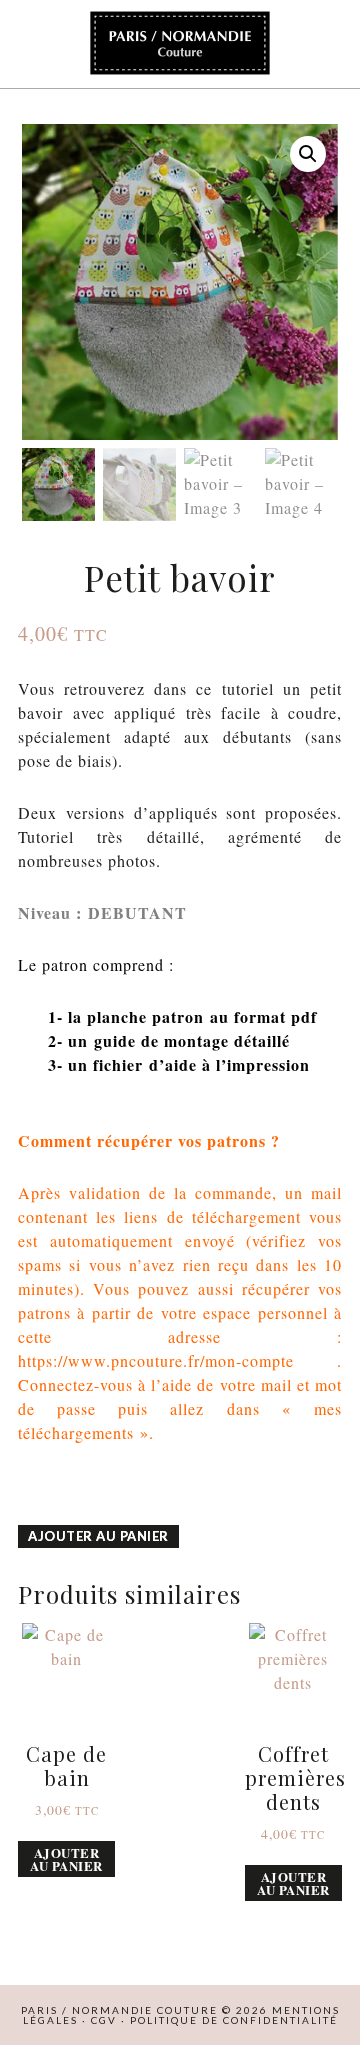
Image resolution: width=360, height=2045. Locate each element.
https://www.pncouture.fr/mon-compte (156, 1360)
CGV (104, 2020)
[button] (308, 154)
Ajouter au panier (98, 1536)
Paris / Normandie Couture (180, 44)
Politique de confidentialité (234, 2020)
